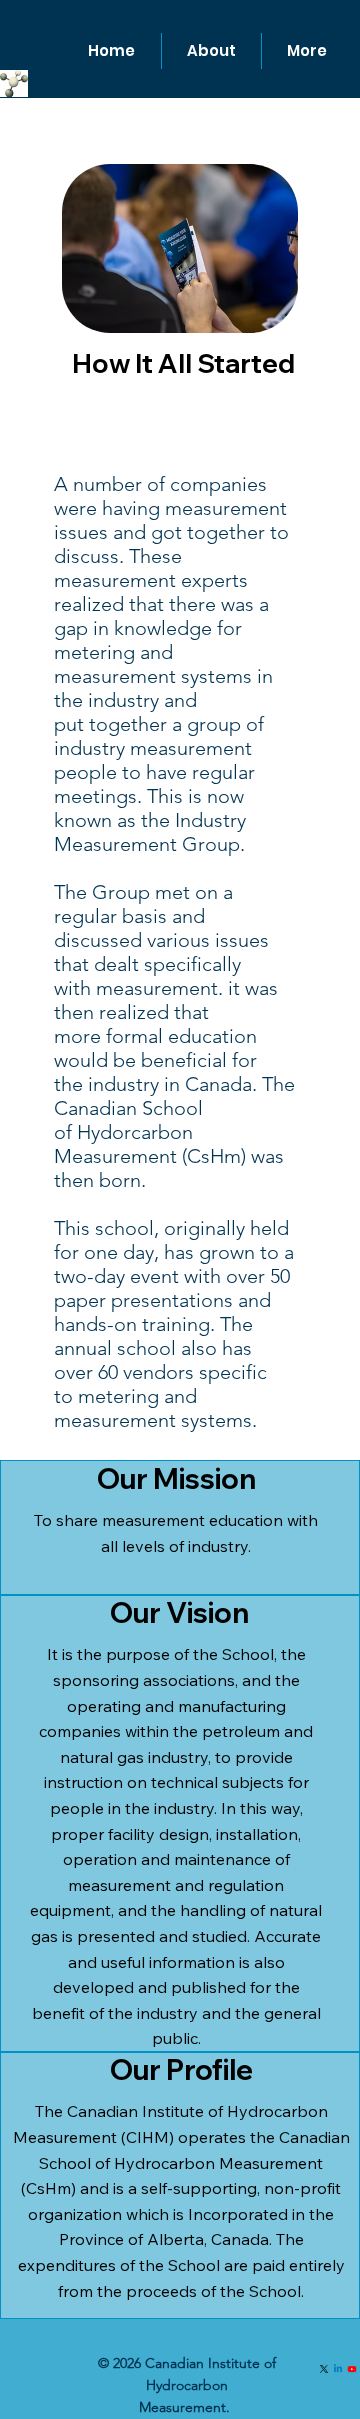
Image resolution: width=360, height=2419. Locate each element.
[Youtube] (352, 2369)
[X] (324, 2369)
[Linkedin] (338, 2369)
